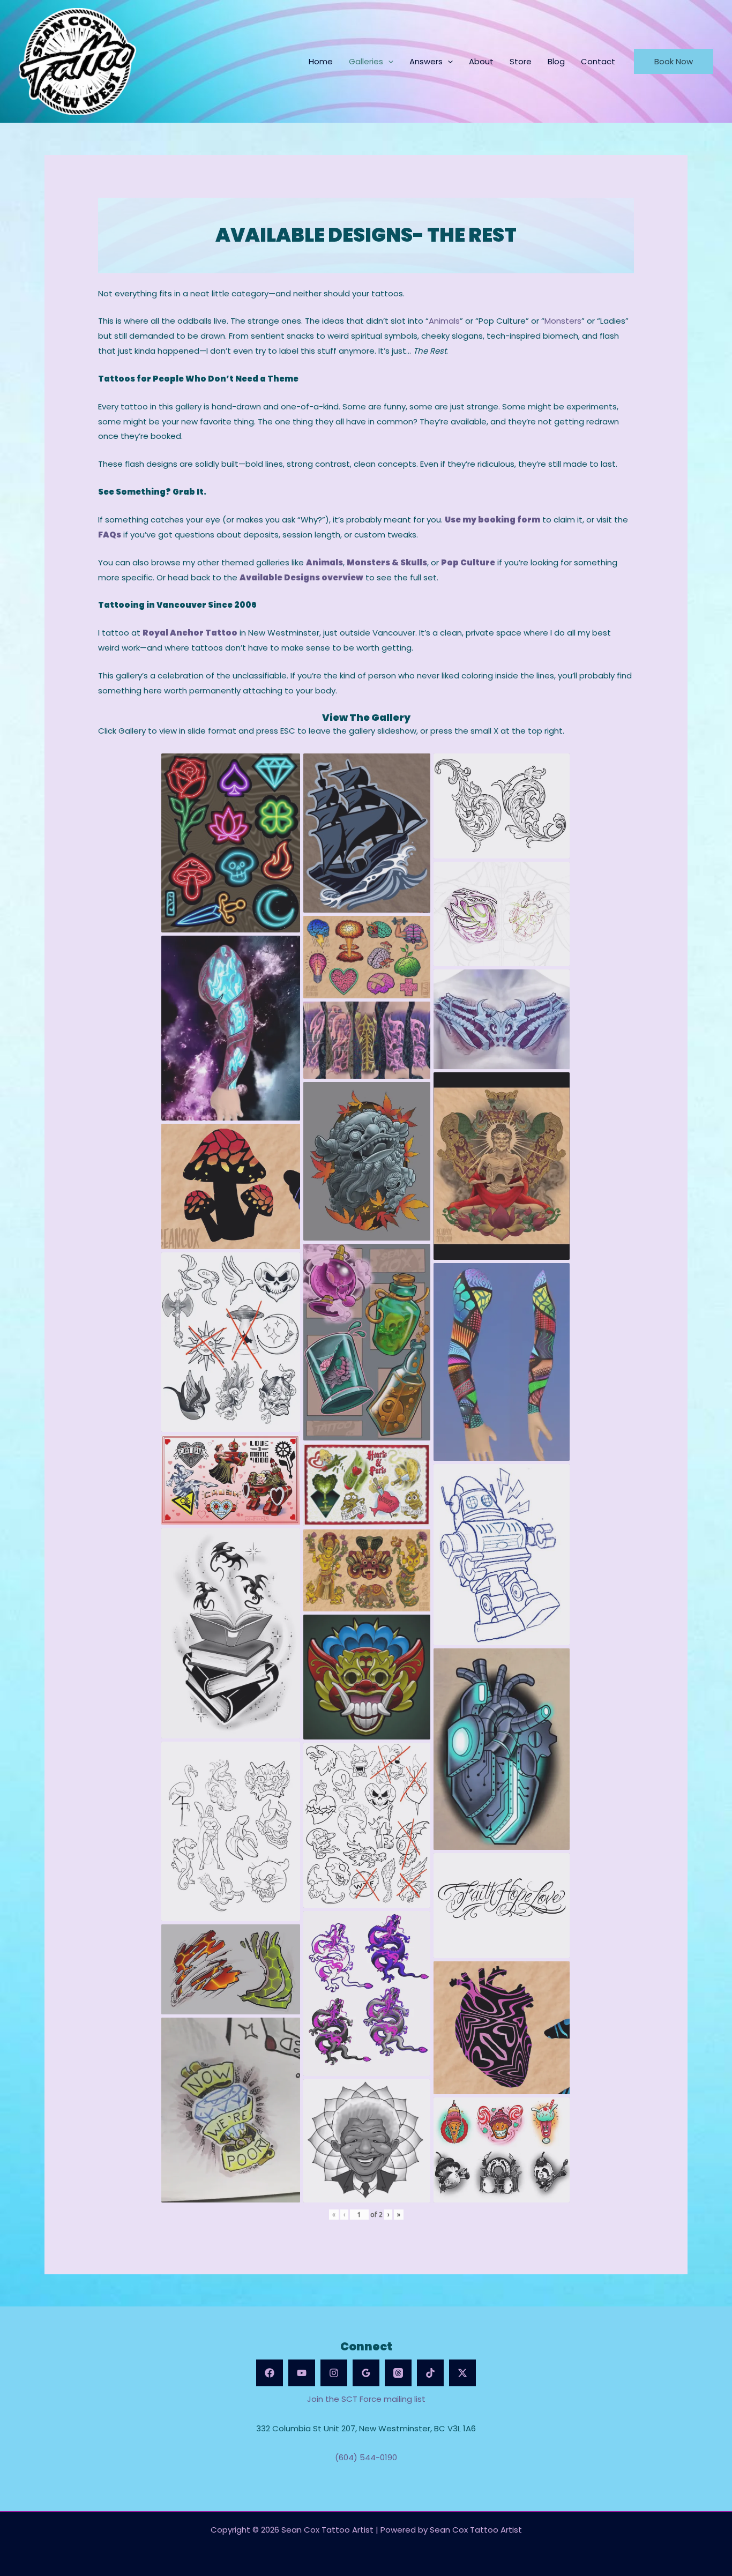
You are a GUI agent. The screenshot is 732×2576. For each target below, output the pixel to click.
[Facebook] (270, 2373)
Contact (598, 61)
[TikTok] (430, 2373)
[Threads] (398, 2373)
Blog (556, 61)
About (481, 61)
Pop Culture (468, 562)
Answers (426, 61)
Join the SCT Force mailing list (366, 2399)
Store (521, 61)
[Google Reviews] (366, 2373)
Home (321, 61)
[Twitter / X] (462, 2373)
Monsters (563, 321)
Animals (444, 321)
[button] (388, 61)
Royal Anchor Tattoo (190, 633)
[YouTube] (302, 2373)
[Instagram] (334, 2373)
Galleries (366, 61)
